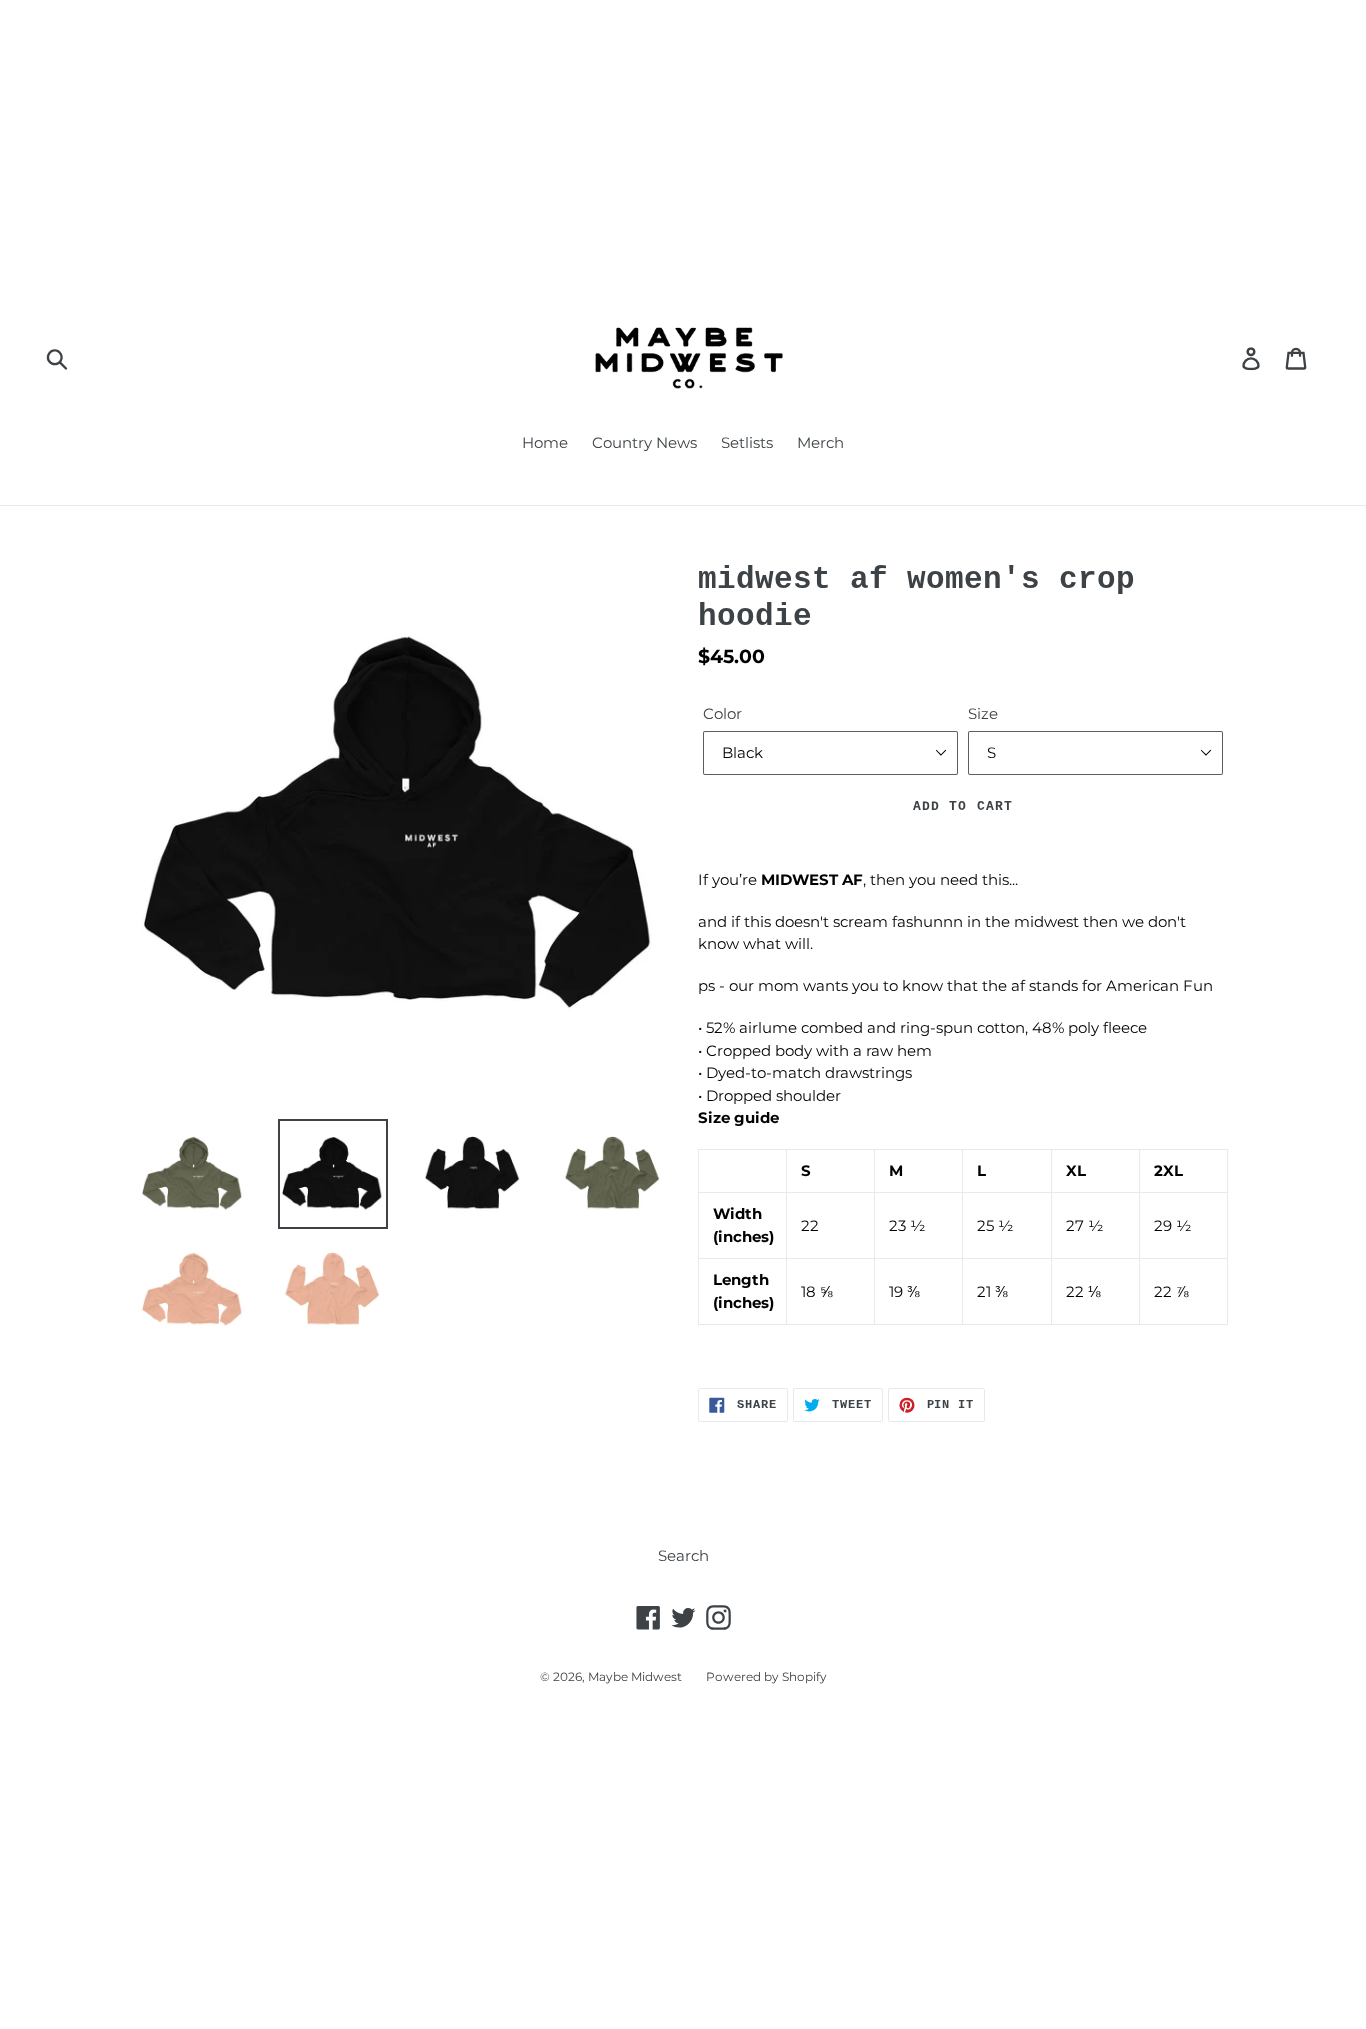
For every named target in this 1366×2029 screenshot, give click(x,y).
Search (683, 1555)
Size (983, 713)
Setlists (747, 442)
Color (722, 713)
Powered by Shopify (766, 1676)
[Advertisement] (600, 140)
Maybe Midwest (635, 1676)
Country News (644, 442)
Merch (820, 442)
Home (545, 442)
